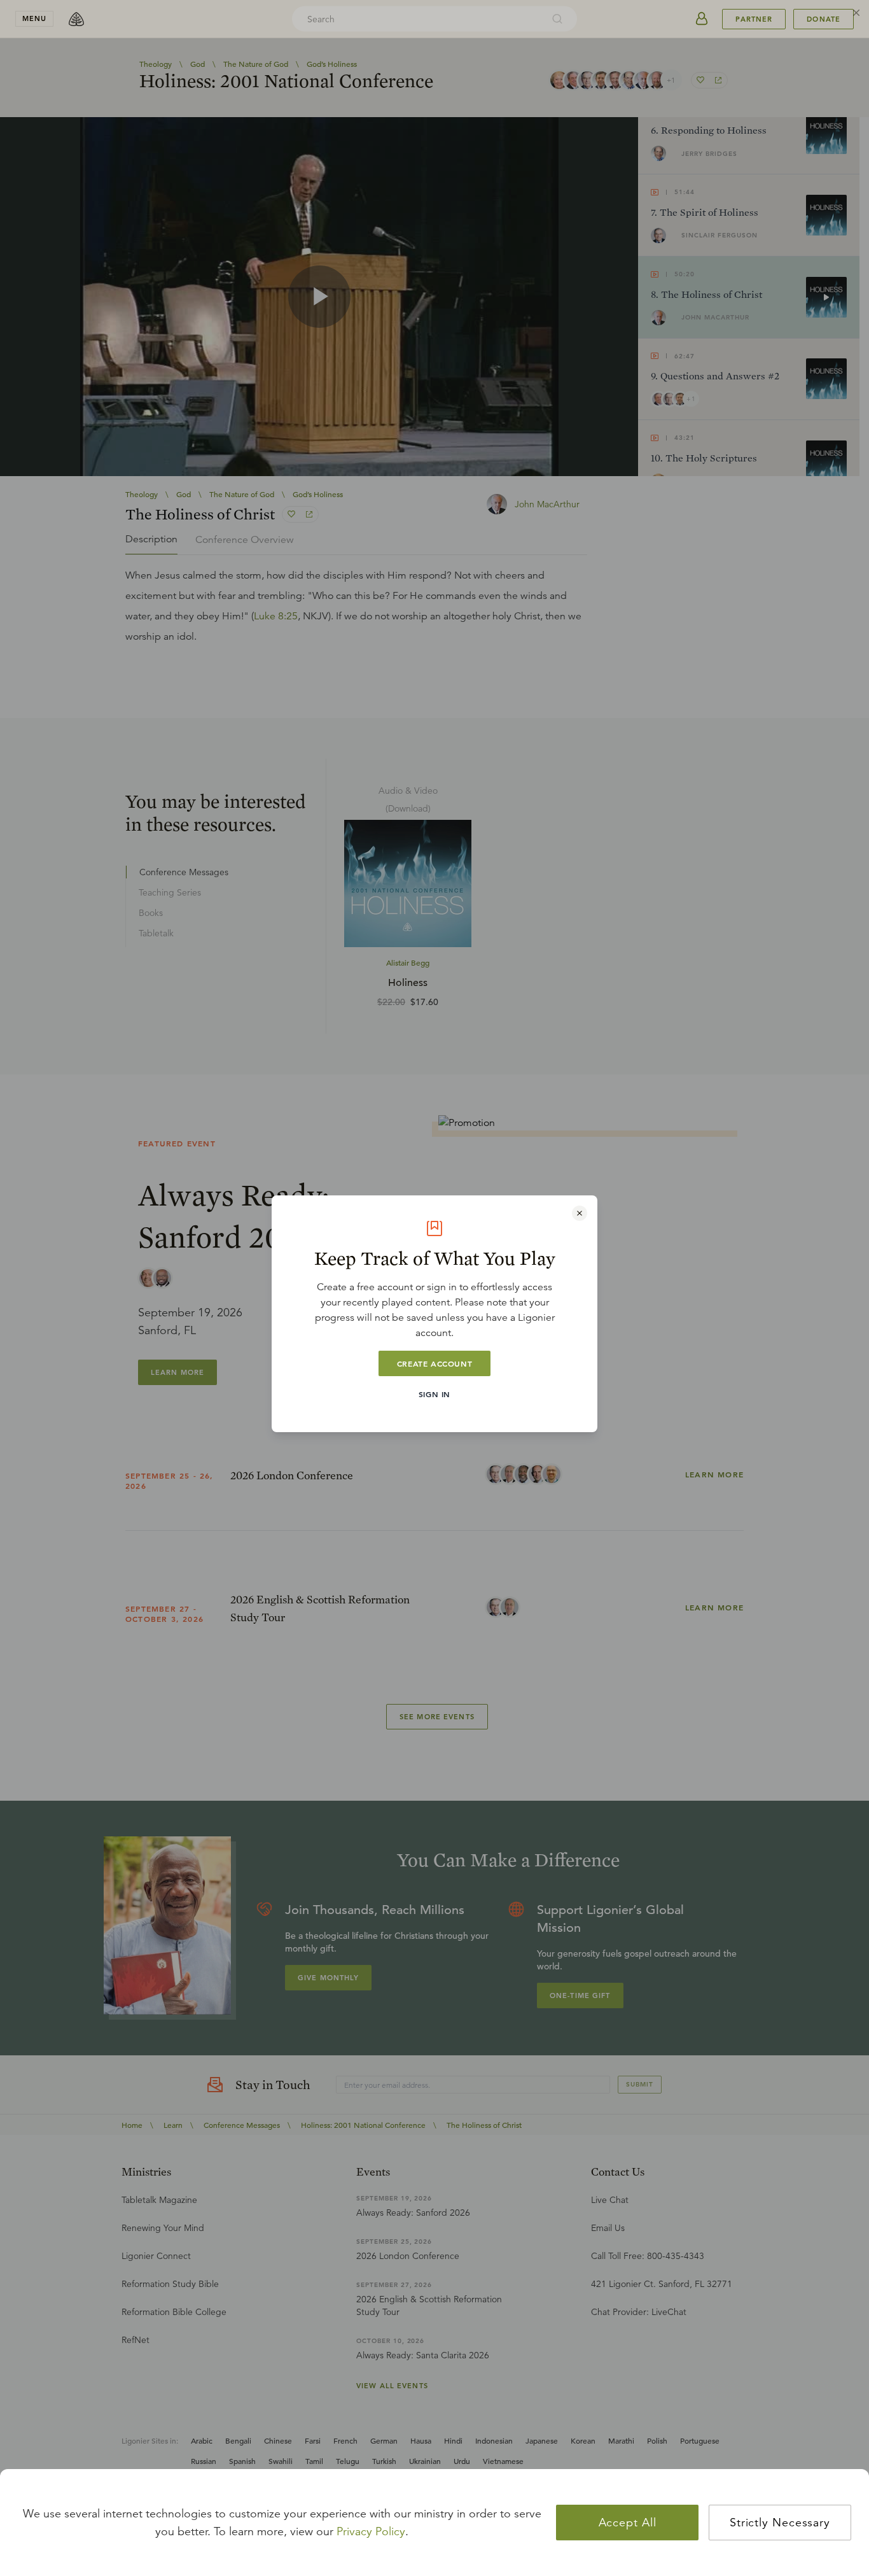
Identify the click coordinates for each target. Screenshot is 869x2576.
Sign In (434, 1394)
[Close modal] (580, 1213)
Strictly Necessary (780, 2523)
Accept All (628, 2523)
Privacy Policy (371, 2531)
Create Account (434, 1363)
